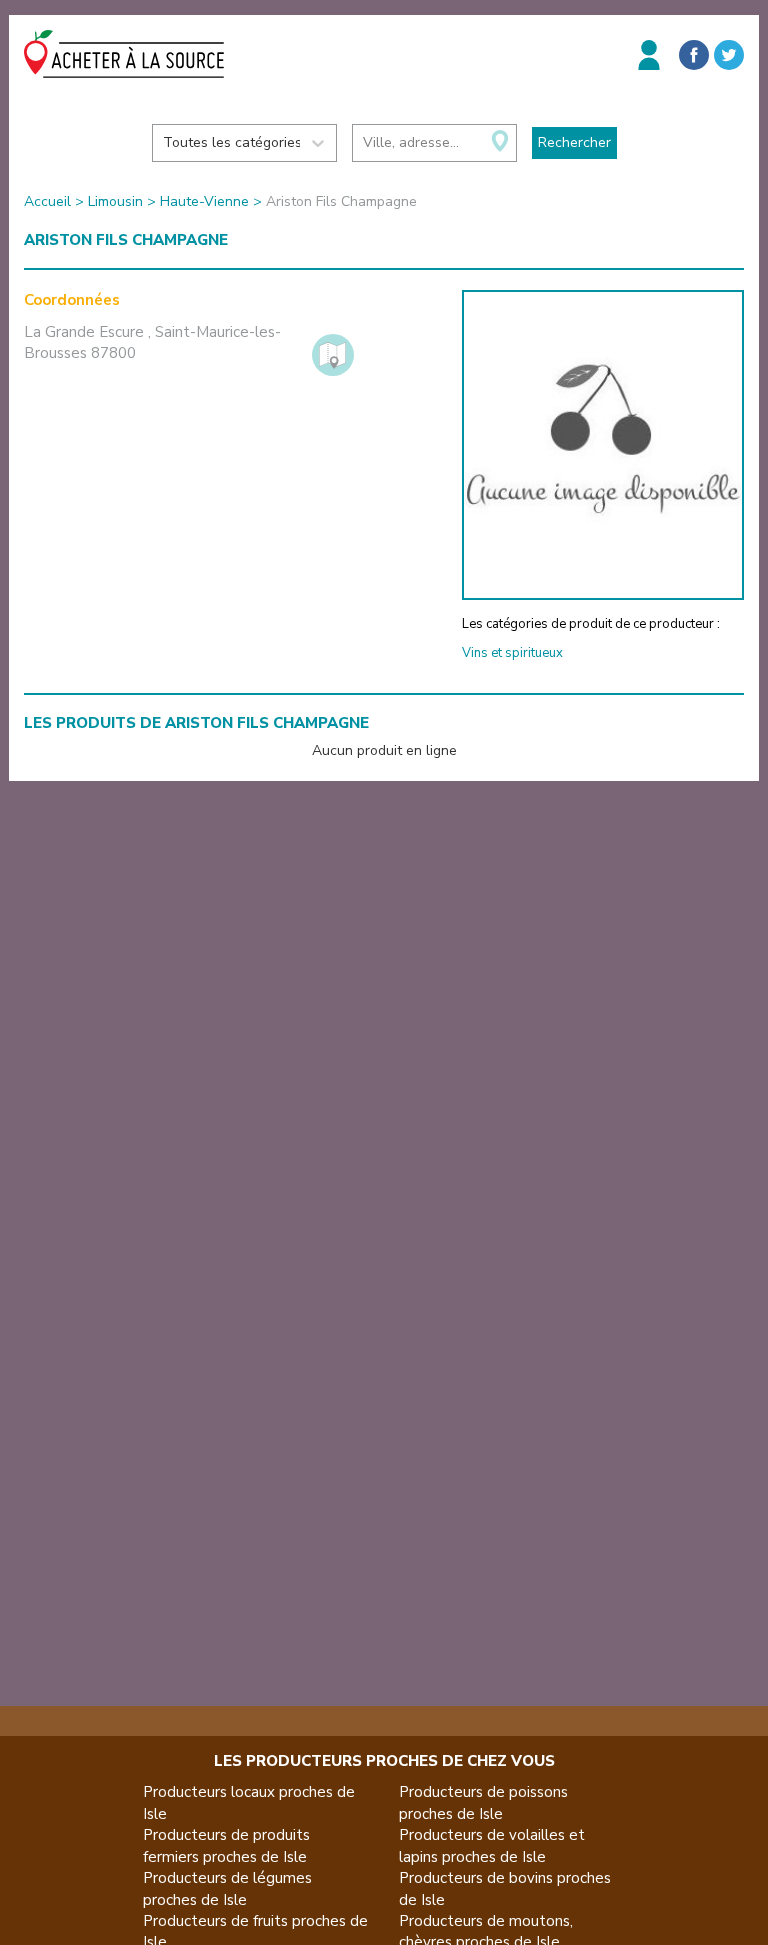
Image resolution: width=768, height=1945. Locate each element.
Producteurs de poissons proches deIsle (483, 1802)
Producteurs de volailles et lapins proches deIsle (492, 1845)
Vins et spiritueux (512, 653)
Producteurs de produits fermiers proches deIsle (226, 1845)
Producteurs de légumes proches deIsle (227, 1888)
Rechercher (574, 142)
